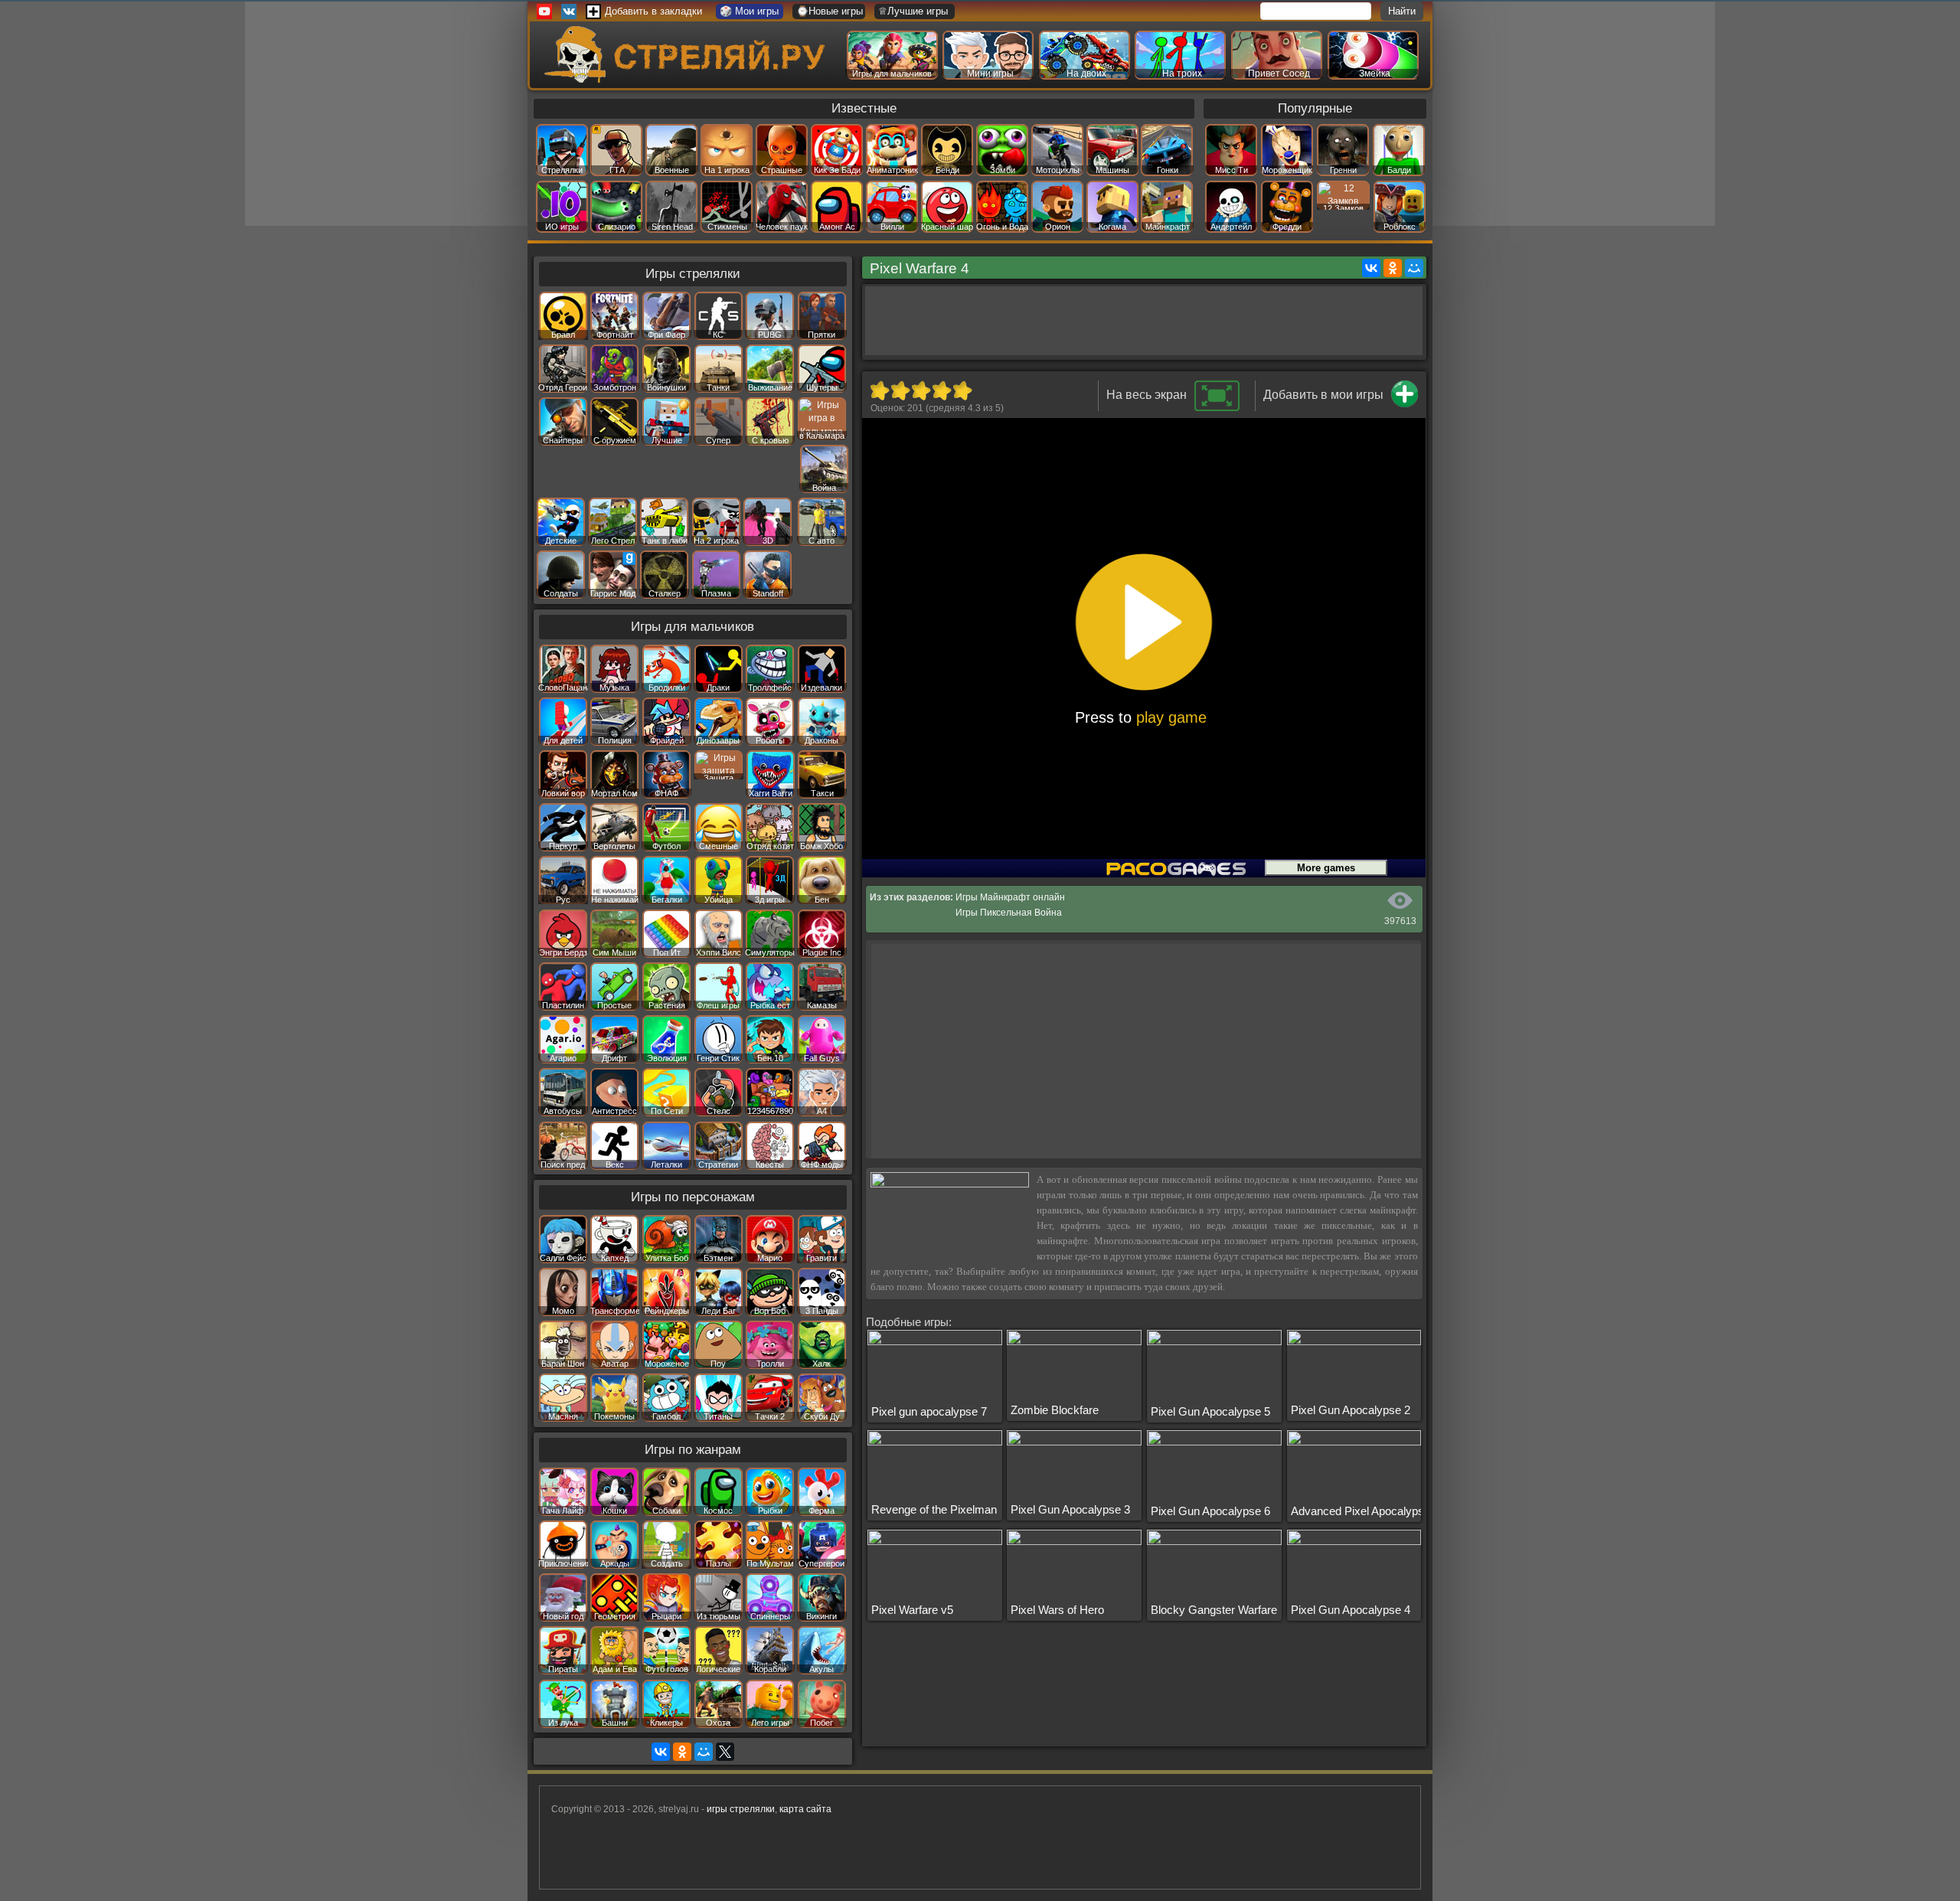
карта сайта (805, 1809)
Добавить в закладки (653, 11)
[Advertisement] (1144, 321)
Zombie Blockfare (1055, 1410)
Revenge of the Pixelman (934, 1509)
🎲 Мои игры (749, 11)
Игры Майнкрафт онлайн (1010, 897)
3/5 (921, 390)
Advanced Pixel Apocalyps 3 (1362, 1511)
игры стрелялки (741, 1809)
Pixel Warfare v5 (912, 1610)
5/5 (962, 390)
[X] (725, 1752)
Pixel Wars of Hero (1057, 1610)
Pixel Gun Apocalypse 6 (1210, 1511)
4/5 (941, 390)
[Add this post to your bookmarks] (1405, 404)
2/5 (900, 390)
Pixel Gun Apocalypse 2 (1351, 1410)
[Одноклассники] (1393, 268)
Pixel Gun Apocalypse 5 (1210, 1411)
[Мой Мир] (1414, 268)
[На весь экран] (1217, 408)
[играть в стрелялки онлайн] (688, 80)
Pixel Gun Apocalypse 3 (1070, 1509)
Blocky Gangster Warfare (1214, 1610)
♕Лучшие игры (913, 11)
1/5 (879, 390)
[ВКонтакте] (1371, 268)
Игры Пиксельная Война (1009, 913)
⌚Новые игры (830, 11)
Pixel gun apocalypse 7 (929, 1411)
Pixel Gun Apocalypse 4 (1351, 1610)
